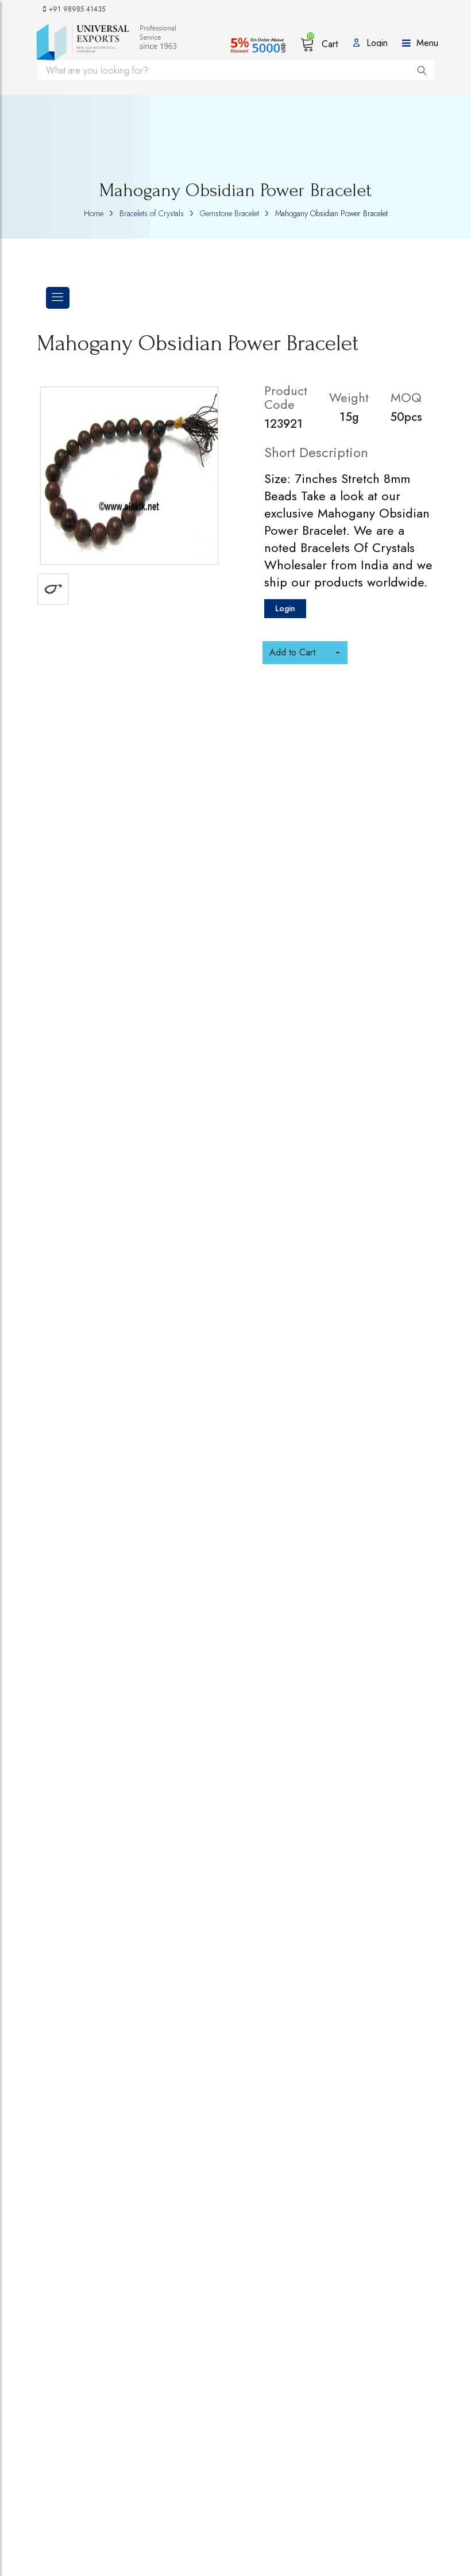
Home (94, 213)
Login (285, 608)
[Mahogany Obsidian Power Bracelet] (129, 476)
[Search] (422, 70)
